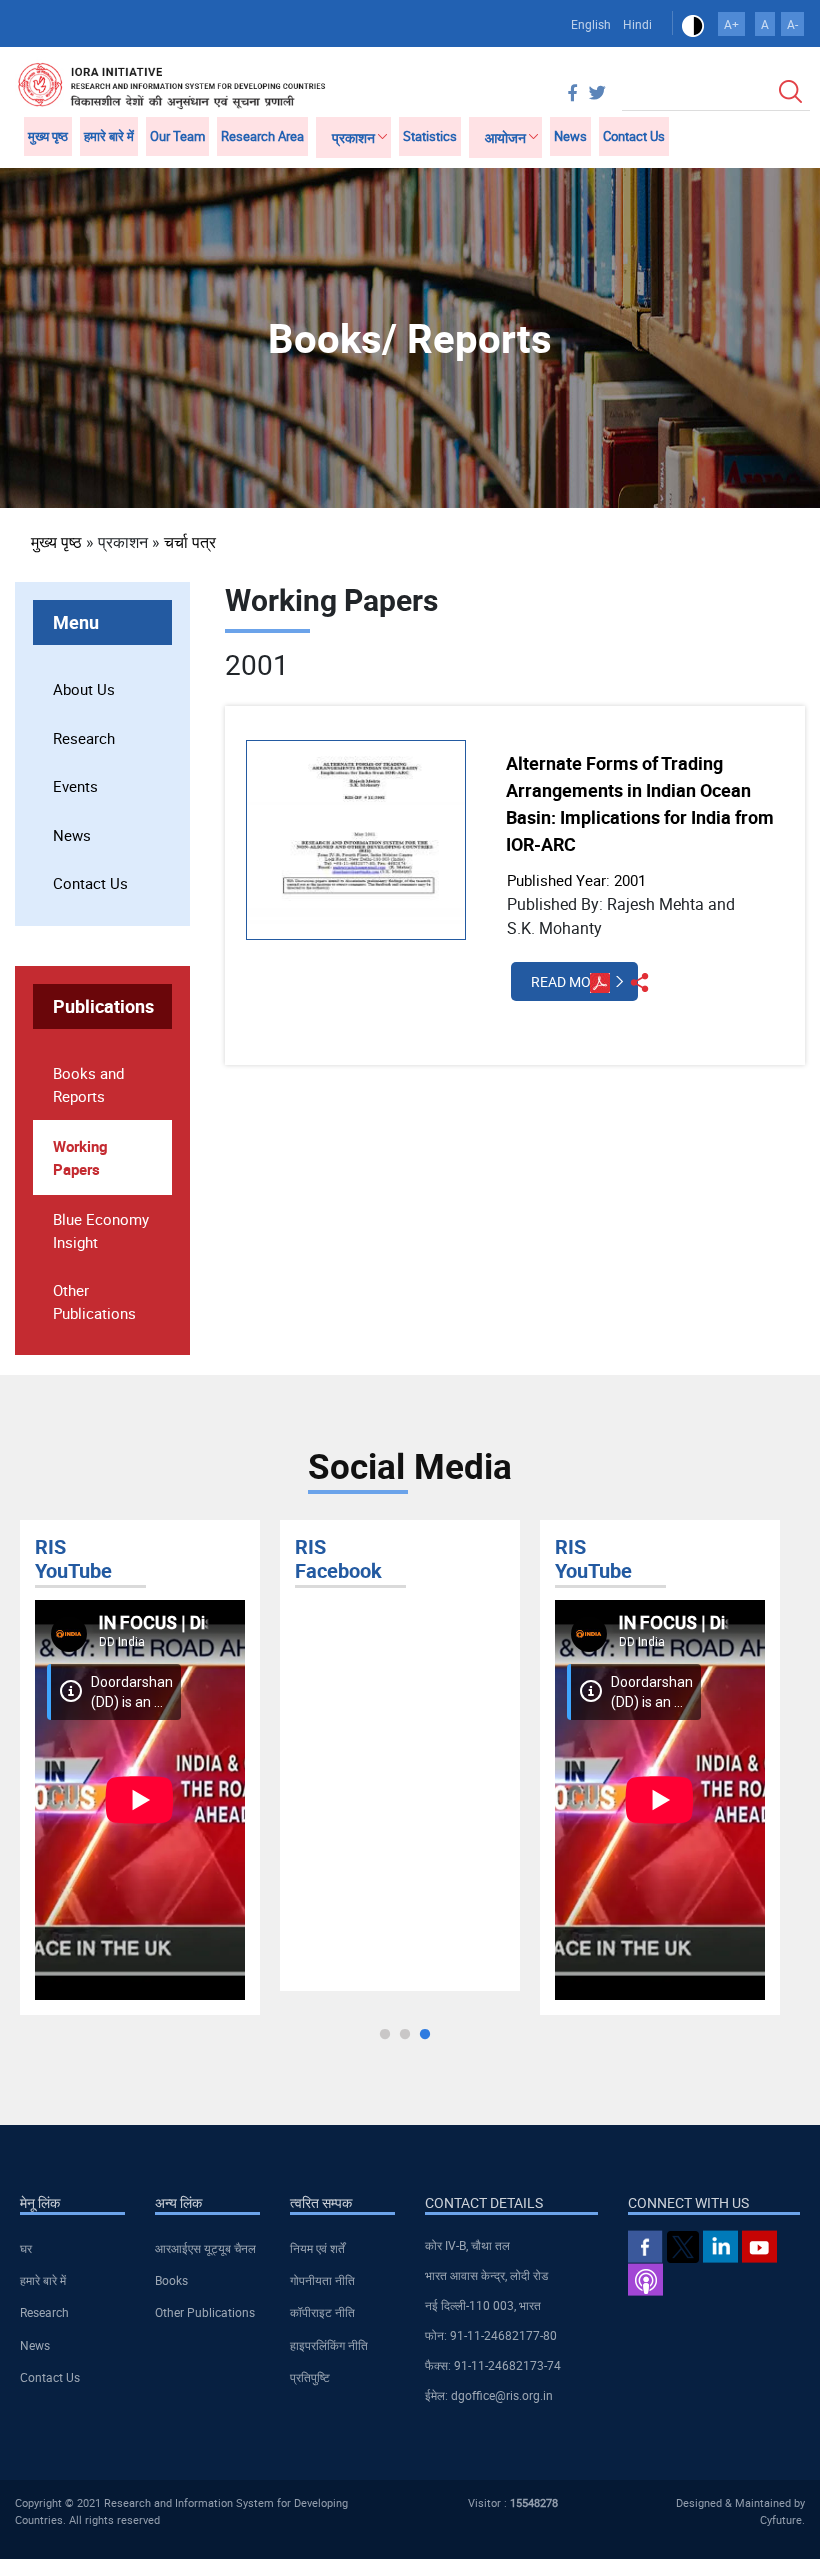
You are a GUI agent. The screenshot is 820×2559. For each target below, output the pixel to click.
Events (75, 786)
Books (171, 2280)
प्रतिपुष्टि (310, 2377)
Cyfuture (781, 2519)
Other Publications (205, 2312)
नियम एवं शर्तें (317, 2248)
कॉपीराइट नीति (322, 2312)
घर (26, 2248)
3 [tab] (425, 2035)
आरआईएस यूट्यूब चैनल (205, 2248)
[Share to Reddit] (735, 541)
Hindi (637, 24)
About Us (84, 689)
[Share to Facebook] (679, 541)
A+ (731, 24)
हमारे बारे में (109, 136)
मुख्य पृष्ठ (48, 136)
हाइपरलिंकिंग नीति (329, 2345)
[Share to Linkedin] (707, 541)
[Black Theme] (693, 24)
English (591, 24)
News (570, 136)
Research (84, 738)
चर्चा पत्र (190, 542)
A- (792, 24)
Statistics (430, 136)
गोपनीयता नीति (322, 2280)
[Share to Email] (763, 541)
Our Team (177, 136)
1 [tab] (385, 2035)
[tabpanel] (140, 1767)
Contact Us (634, 136)
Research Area (262, 136)
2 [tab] (405, 2035)
